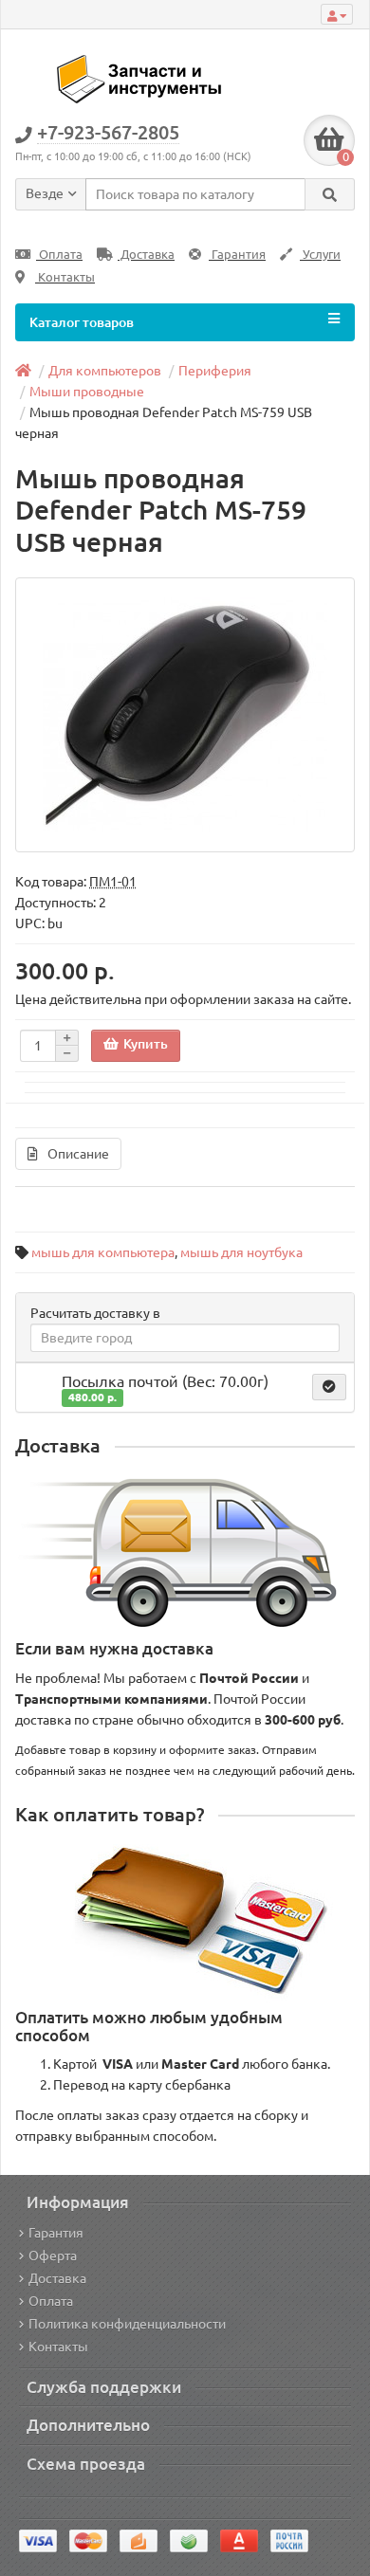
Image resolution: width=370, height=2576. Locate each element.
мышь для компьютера (103, 1252)
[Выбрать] (329, 1387)
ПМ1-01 (113, 882)
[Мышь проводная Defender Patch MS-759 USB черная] (185, 715)
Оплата (59, 255)
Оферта (53, 2256)
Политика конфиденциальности (127, 2324)
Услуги (320, 255)
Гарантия (237, 255)
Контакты (65, 277)
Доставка (146, 255)
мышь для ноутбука (241, 1252)
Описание (78, 1154)
